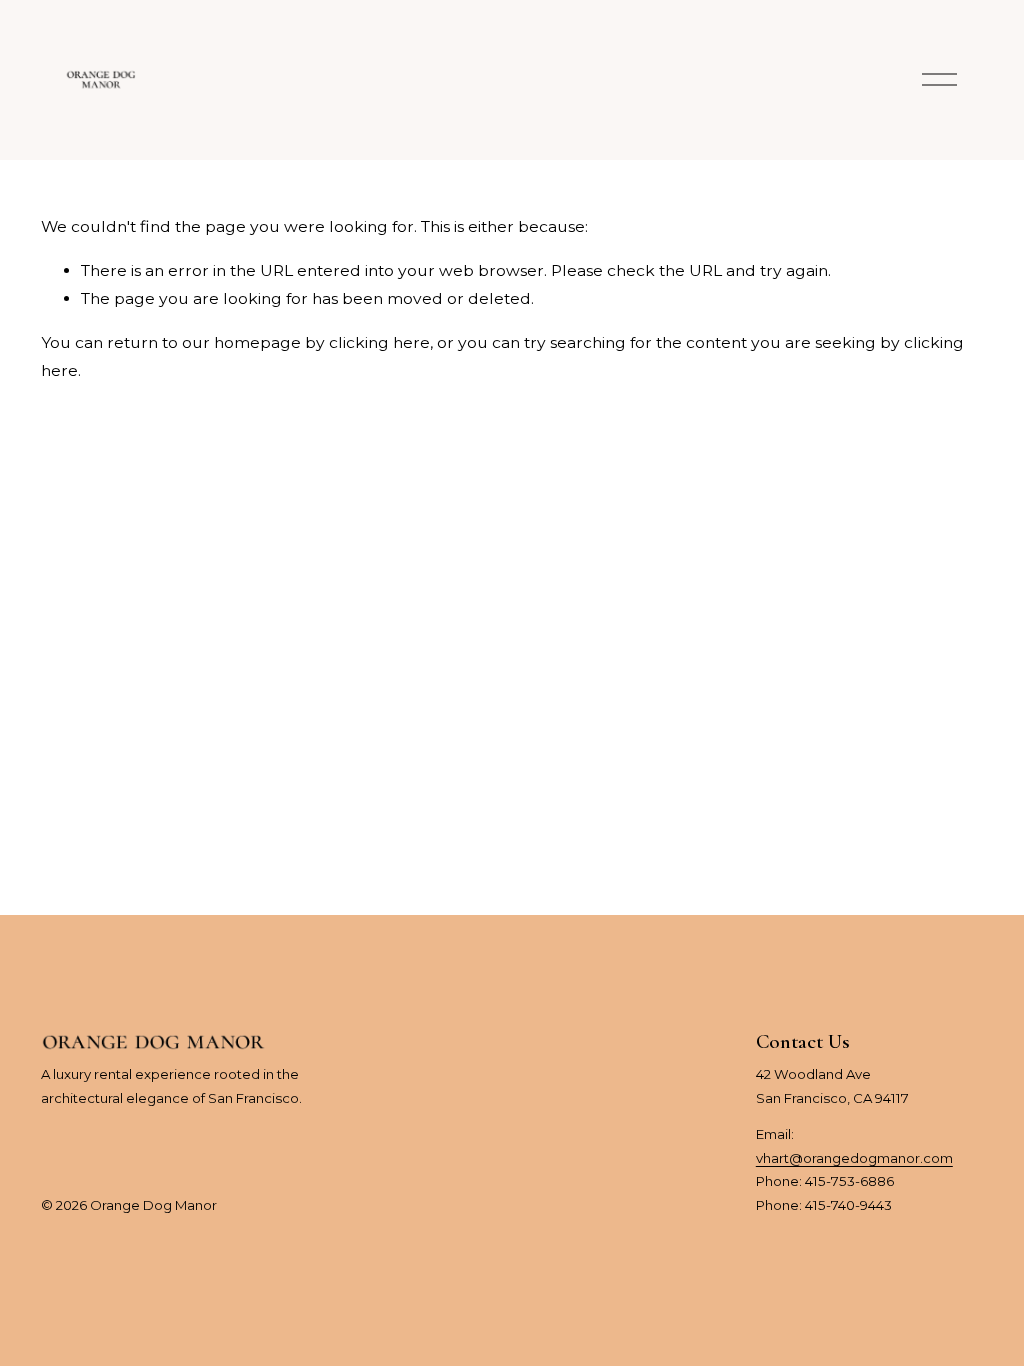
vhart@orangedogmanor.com (854, 1158)
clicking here (379, 342)
